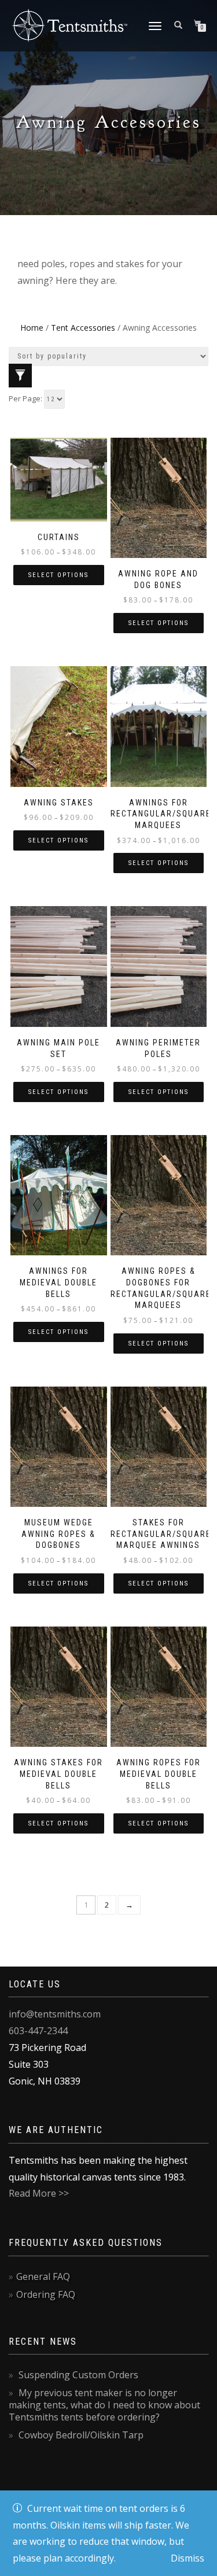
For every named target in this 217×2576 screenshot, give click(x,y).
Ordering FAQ (46, 2294)
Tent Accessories (83, 328)
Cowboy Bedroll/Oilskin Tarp (81, 2435)
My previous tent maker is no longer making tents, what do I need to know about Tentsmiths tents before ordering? (104, 2405)
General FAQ (43, 2276)
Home (32, 328)
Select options (58, 575)
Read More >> (39, 2193)
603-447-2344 (38, 2031)
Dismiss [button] (187, 2558)
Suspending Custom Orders (78, 2375)
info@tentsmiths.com (55, 2014)
